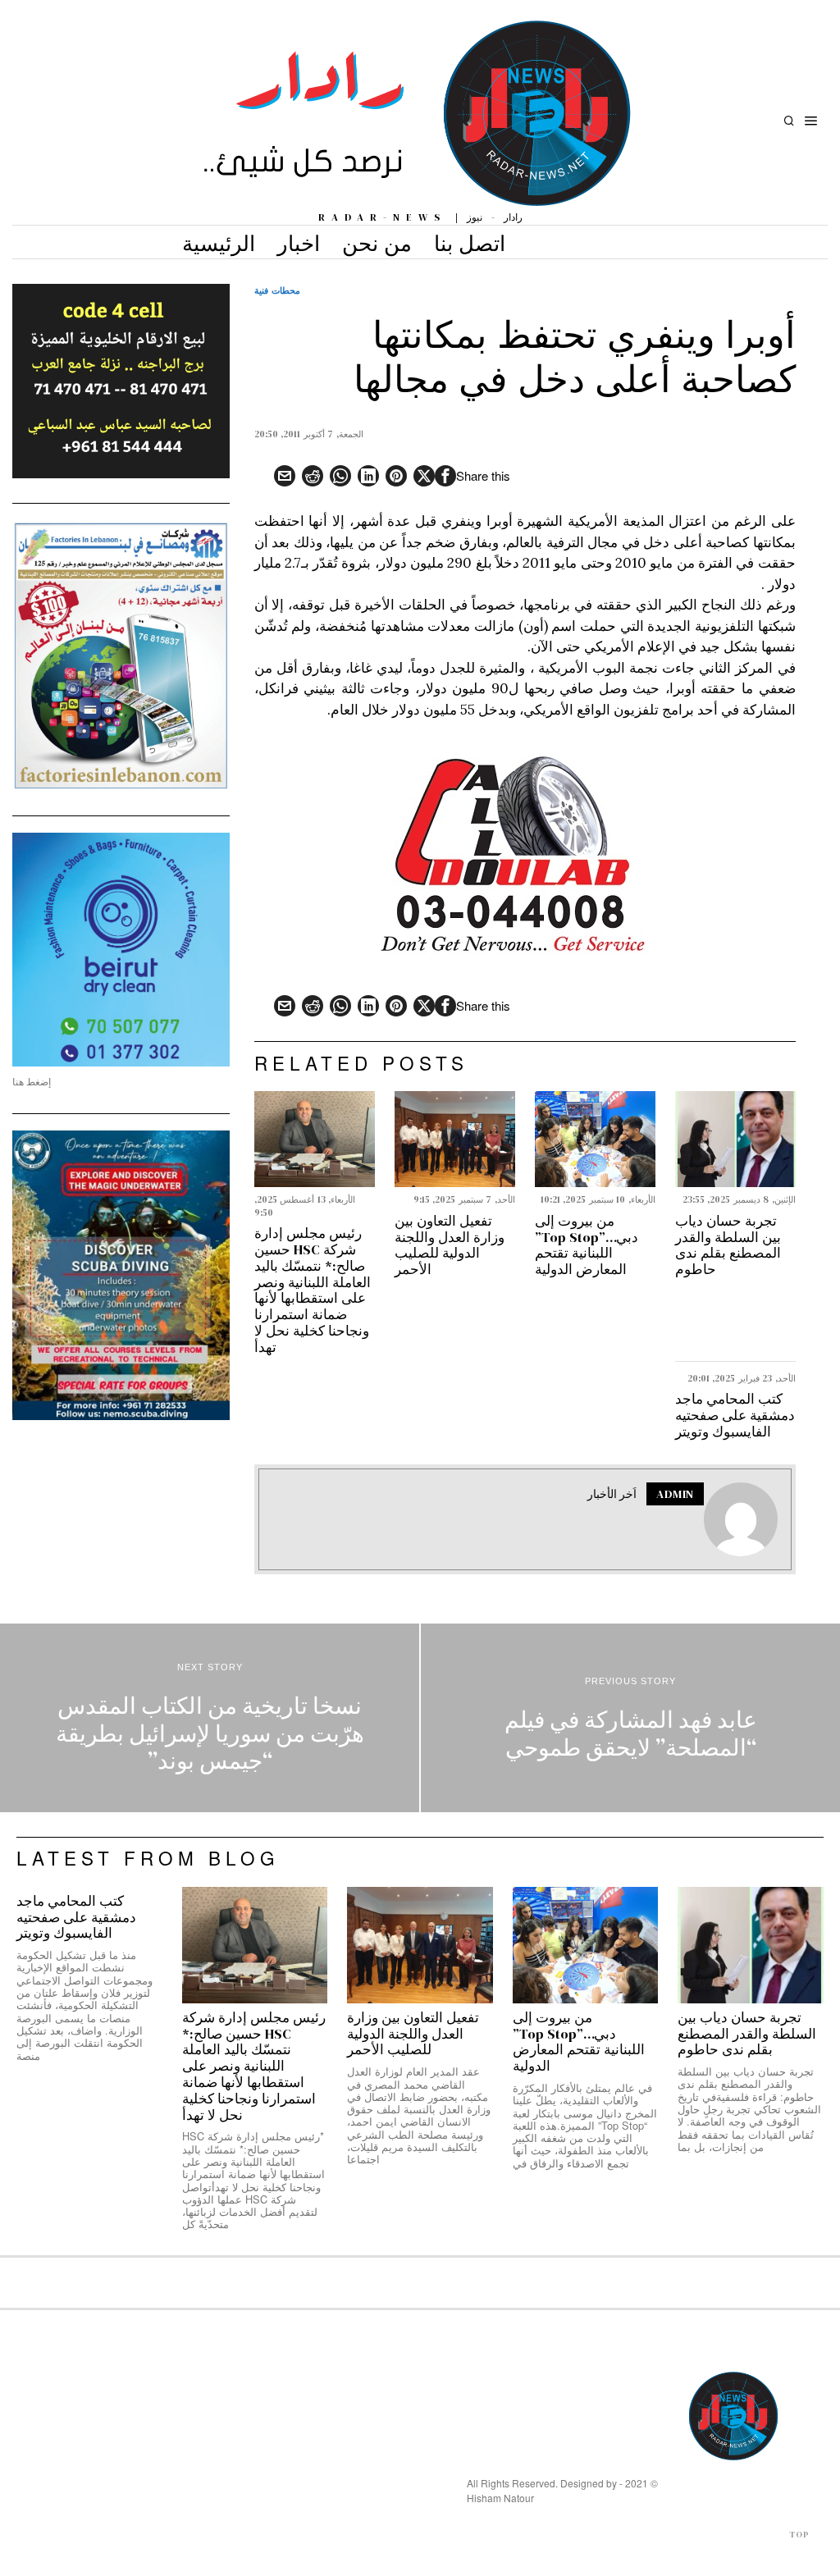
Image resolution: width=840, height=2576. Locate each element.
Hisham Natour (500, 2498)
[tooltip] (445, 476)
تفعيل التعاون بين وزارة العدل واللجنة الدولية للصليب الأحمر (450, 1246)
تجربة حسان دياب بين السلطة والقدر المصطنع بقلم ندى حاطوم (728, 1246)
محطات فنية (277, 290)
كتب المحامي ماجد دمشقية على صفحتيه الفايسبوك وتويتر (735, 1416)
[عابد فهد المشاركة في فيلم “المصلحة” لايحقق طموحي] (630, 1718)
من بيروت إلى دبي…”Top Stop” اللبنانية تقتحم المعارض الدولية (587, 1246)
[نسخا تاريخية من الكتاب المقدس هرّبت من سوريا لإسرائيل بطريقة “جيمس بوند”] (210, 1718)
